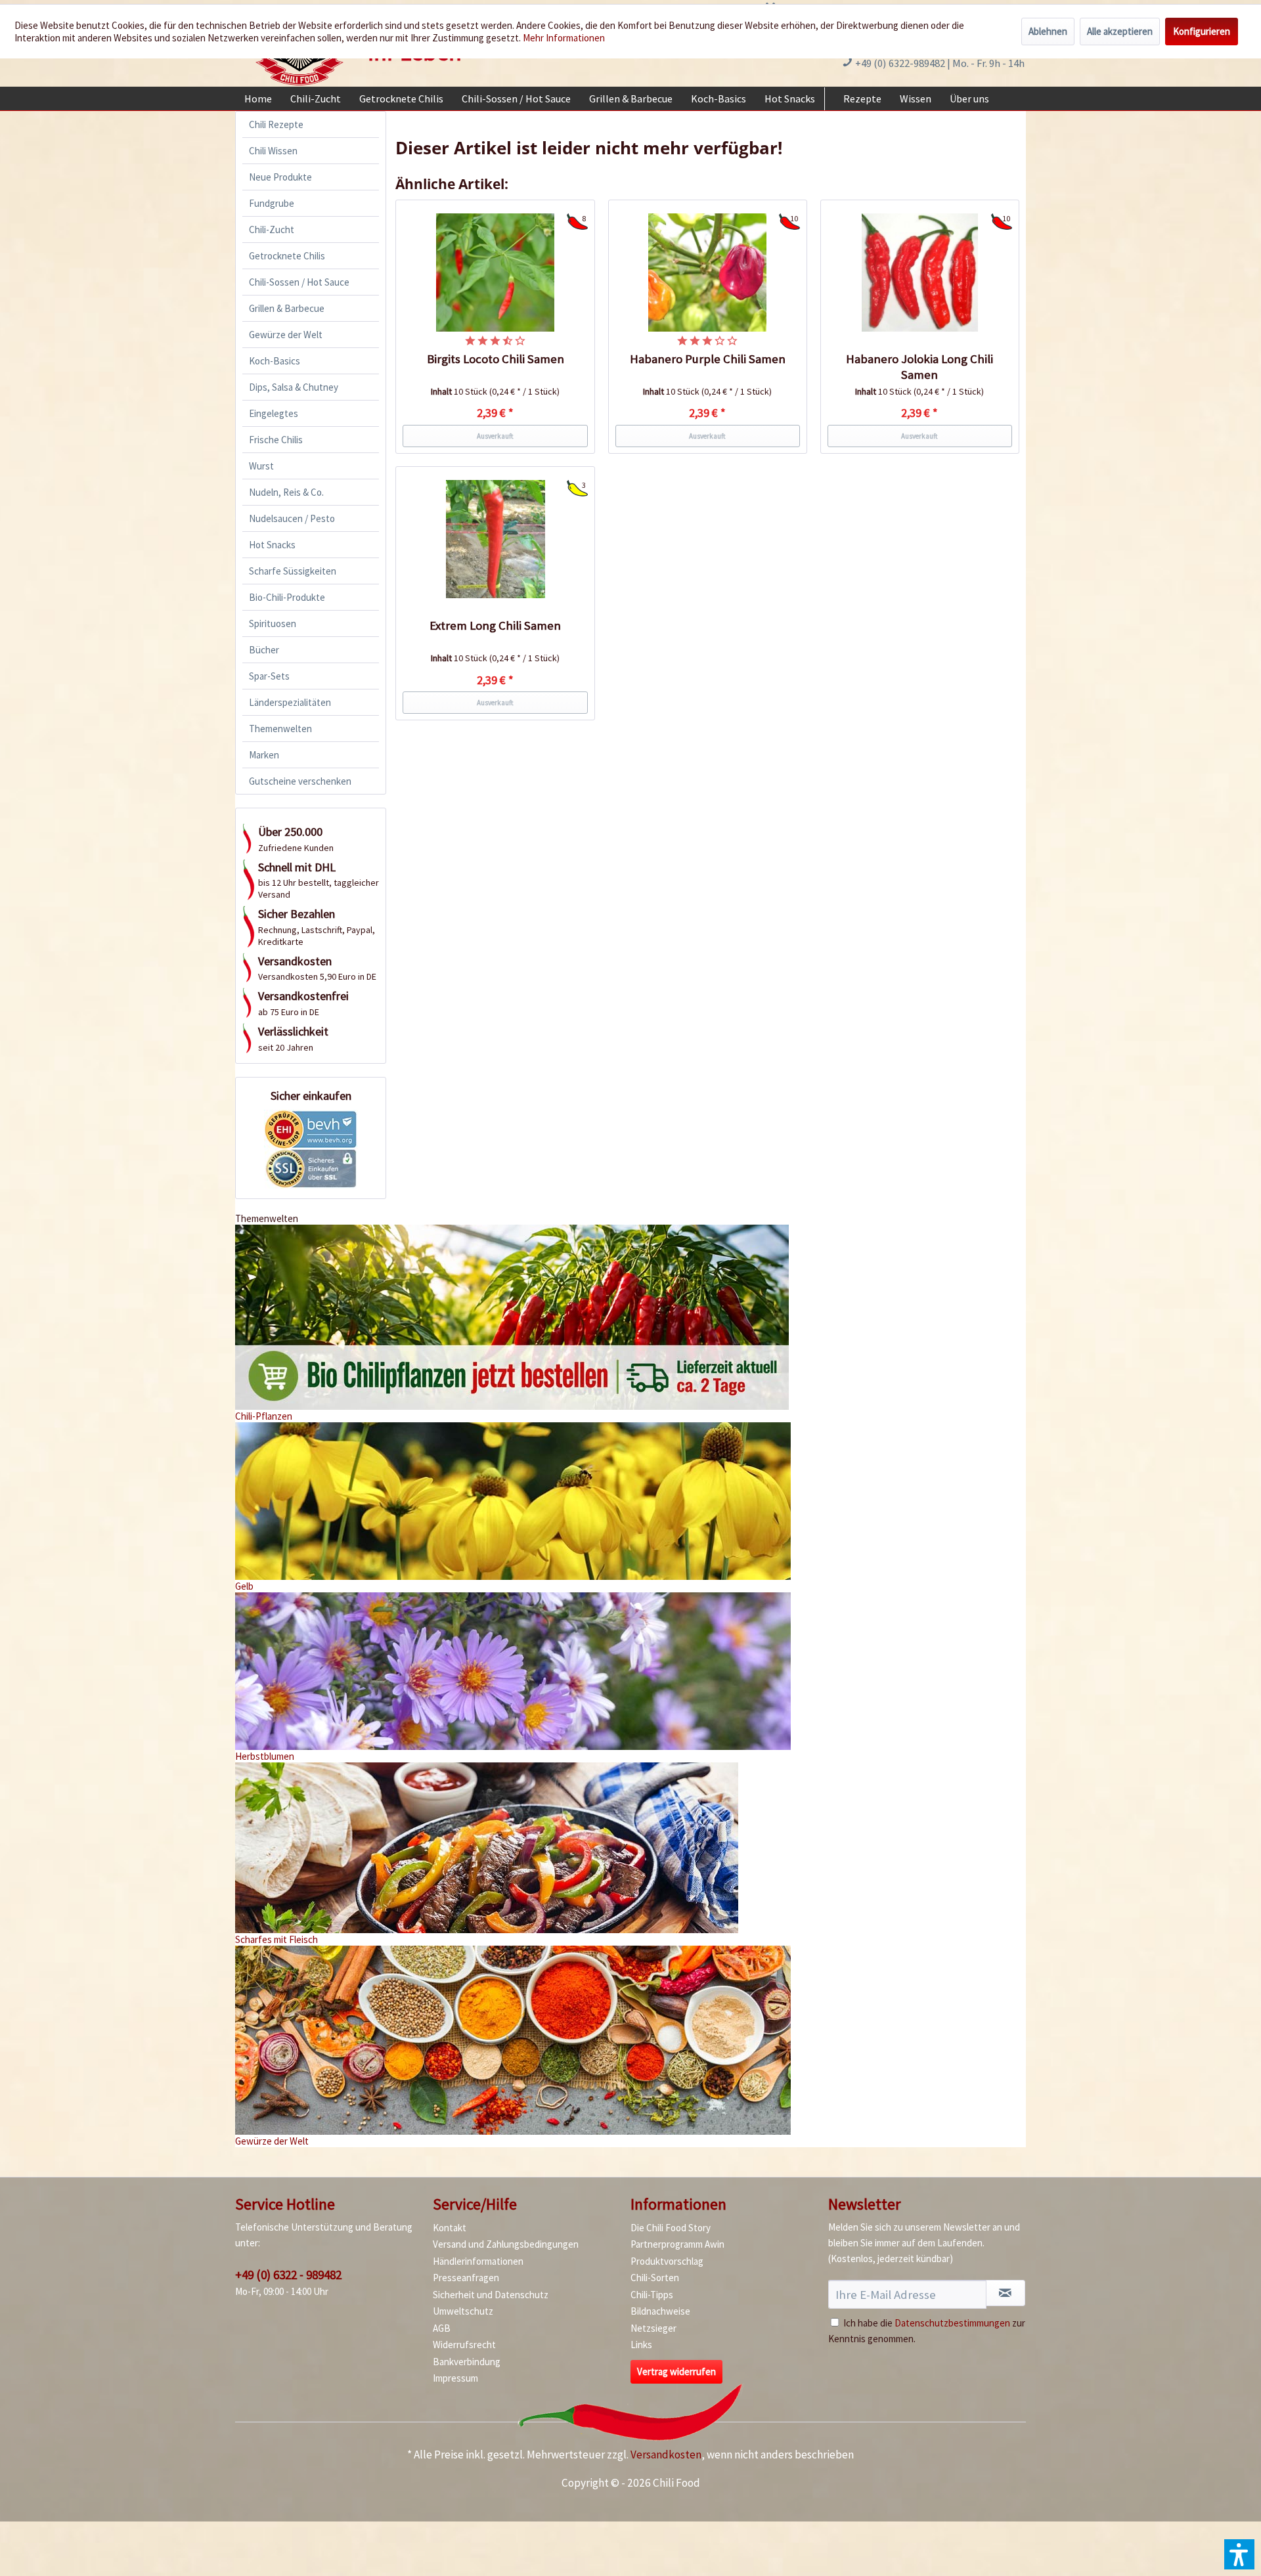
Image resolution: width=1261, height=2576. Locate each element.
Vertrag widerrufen (676, 2371)
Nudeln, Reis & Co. (286, 492)
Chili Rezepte (276, 124)
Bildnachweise (660, 2311)
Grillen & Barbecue (287, 308)
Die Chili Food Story (671, 2228)
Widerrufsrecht (464, 2345)
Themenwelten (280, 729)
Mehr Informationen (564, 38)
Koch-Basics (275, 361)
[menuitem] (258, 98)
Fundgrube (272, 203)
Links (641, 2345)
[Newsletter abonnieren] (1006, 2293)
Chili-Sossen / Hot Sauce (299, 282)
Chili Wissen (273, 151)
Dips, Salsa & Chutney (294, 387)
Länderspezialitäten (290, 702)
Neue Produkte (280, 177)
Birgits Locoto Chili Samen (496, 359)
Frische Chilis (276, 440)
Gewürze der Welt (286, 335)
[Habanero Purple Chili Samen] (708, 273)
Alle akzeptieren (1120, 31)
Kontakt (450, 2228)
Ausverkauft (495, 436)
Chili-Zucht (272, 229)
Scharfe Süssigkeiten (293, 571)
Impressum (455, 2378)
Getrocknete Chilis (287, 256)
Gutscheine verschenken (300, 781)
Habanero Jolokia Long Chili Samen (919, 367)
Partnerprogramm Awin (677, 2244)
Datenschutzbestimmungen (952, 2323)
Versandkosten (666, 2455)
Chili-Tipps (652, 2295)
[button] (1239, 2554)
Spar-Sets (269, 676)
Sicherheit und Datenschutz (491, 2295)
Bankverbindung (467, 2362)
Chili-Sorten (655, 2278)
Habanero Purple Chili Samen (708, 359)
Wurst (261, 466)
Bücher (264, 650)
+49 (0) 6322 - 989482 (288, 2275)
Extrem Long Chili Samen (495, 625)
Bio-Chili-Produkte (287, 597)
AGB (442, 2328)
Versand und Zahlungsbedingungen (506, 2244)
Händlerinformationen (478, 2261)
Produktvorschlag (667, 2261)
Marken (264, 755)
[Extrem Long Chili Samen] (495, 539)
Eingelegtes (274, 413)
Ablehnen (1048, 31)
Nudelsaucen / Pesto (292, 518)
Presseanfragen (466, 2278)
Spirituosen (273, 623)
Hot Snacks (272, 545)
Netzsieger (653, 2328)
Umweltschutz (463, 2311)
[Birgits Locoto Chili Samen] (495, 273)
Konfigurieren (1202, 31)
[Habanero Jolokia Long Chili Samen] (920, 273)
